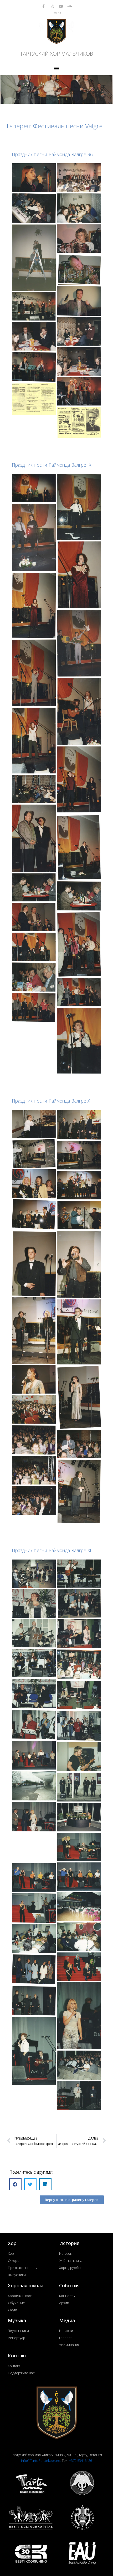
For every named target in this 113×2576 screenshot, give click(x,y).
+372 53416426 (81, 2461)
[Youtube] (61, 6)
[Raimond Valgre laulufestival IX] (34, 789)
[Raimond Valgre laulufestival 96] (34, 178)
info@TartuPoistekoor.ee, (41, 2461)
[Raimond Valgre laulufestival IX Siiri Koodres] (79, 1041)
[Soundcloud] (70, 6)
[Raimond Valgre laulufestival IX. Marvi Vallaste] (79, 712)
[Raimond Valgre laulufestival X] (34, 1124)
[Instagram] (52, 6)
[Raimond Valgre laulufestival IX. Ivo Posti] (79, 507)
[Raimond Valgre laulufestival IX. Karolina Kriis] (79, 575)
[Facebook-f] (44, 6)
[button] (57, 68)
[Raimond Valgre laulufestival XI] (34, 1574)
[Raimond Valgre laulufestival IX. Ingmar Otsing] (34, 488)
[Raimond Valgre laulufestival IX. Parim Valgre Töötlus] (79, 779)
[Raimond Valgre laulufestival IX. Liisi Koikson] (79, 643)
